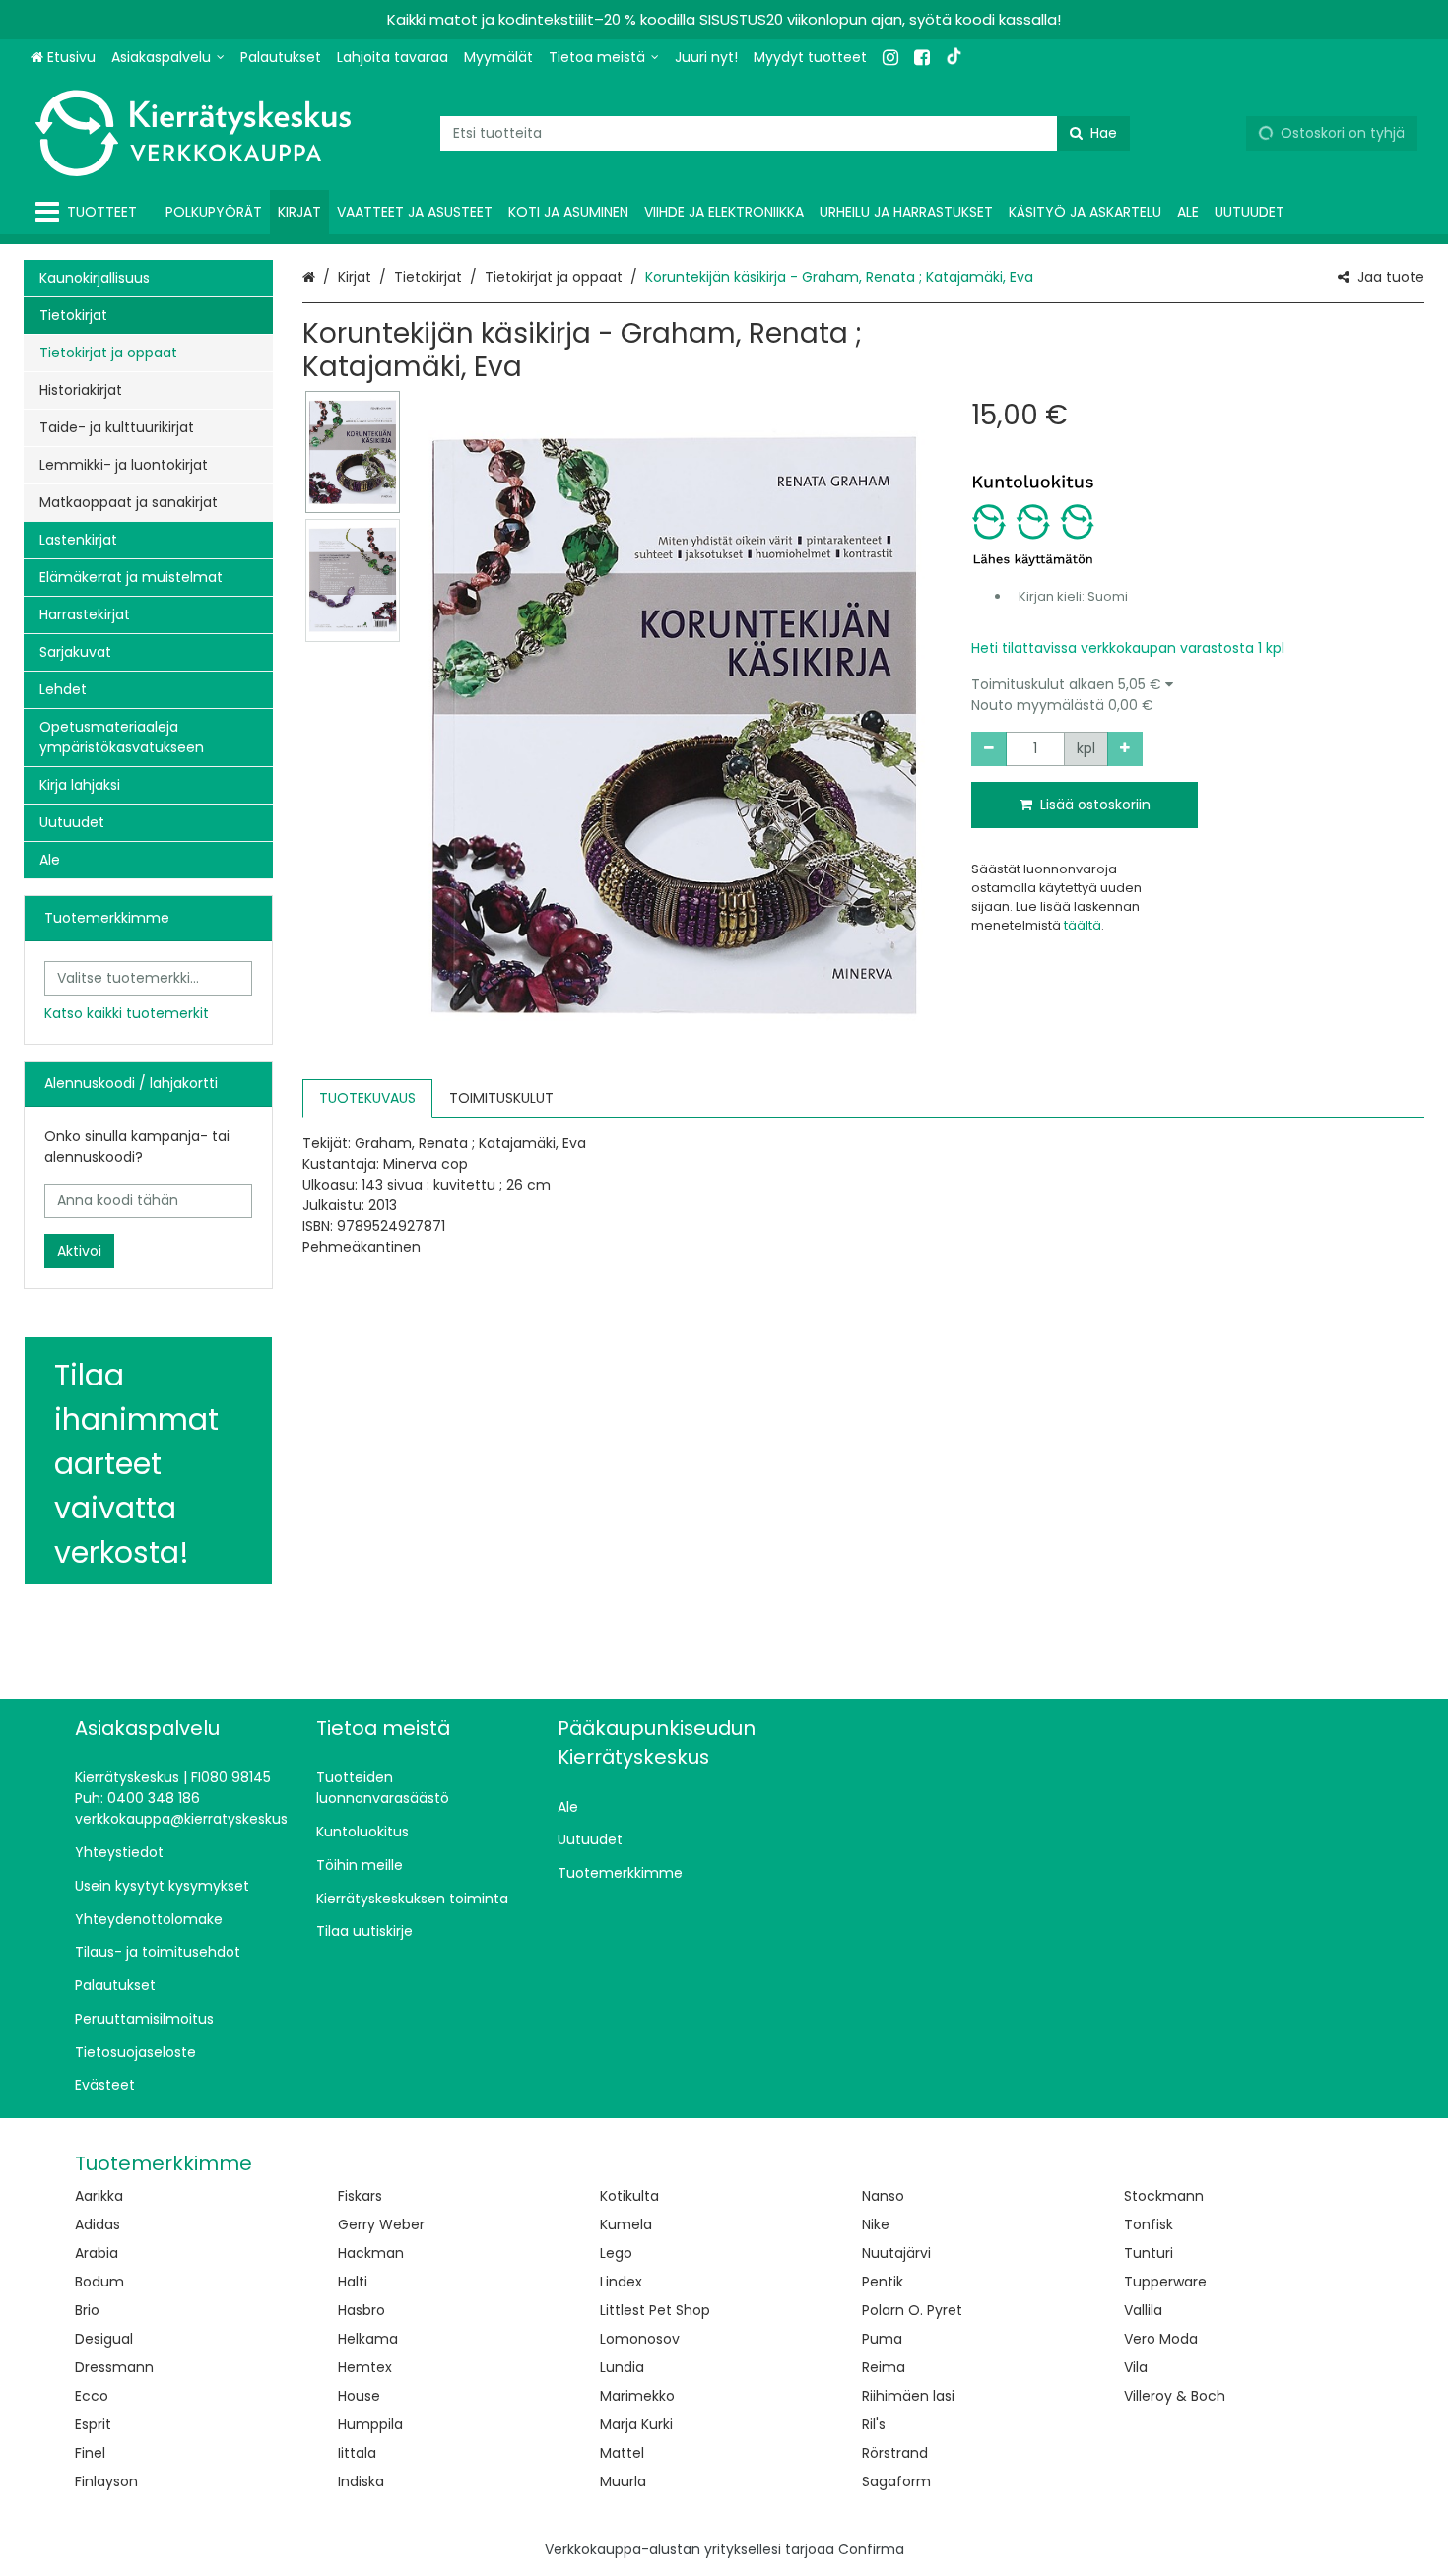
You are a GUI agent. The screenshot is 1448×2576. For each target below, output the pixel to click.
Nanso (883, 2196)
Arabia (97, 2253)
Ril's (874, 2424)
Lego (616, 2253)
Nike (876, 2224)
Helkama (368, 2339)
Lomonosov (640, 2339)
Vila (1136, 2367)
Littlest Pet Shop (655, 2310)
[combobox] (785, 133)
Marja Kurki (636, 2424)
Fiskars (360, 2196)
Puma (882, 2339)
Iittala (357, 2453)
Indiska (361, 2481)
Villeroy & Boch (1175, 2396)
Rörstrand (895, 2453)
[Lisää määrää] (1125, 749)
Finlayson (106, 2481)
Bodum (99, 2282)
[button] (1198, 695)
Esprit (93, 2424)
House (359, 2396)
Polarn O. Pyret (912, 2310)
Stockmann (1164, 2196)
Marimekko (637, 2396)
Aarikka (99, 2196)
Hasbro (362, 2310)
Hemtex (365, 2367)
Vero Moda (1161, 2339)
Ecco (92, 2396)
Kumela (626, 2224)
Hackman (371, 2253)
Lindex (621, 2282)
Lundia (622, 2367)
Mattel (622, 2453)
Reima (884, 2367)
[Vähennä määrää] (989, 749)
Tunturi (1149, 2253)
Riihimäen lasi (908, 2396)
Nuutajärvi (896, 2253)
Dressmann (114, 2367)
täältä (1083, 925)
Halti (353, 2282)
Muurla (623, 2481)
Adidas (98, 2224)
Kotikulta (629, 2196)
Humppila (370, 2424)
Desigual (104, 2339)
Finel (90, 2453)
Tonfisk (1149, 2224)
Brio (87, 2310)
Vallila (1143, 2310)
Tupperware (1165, 2282)
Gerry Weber (381, 2224)
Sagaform (896, 2481)
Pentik (883, 2282)
